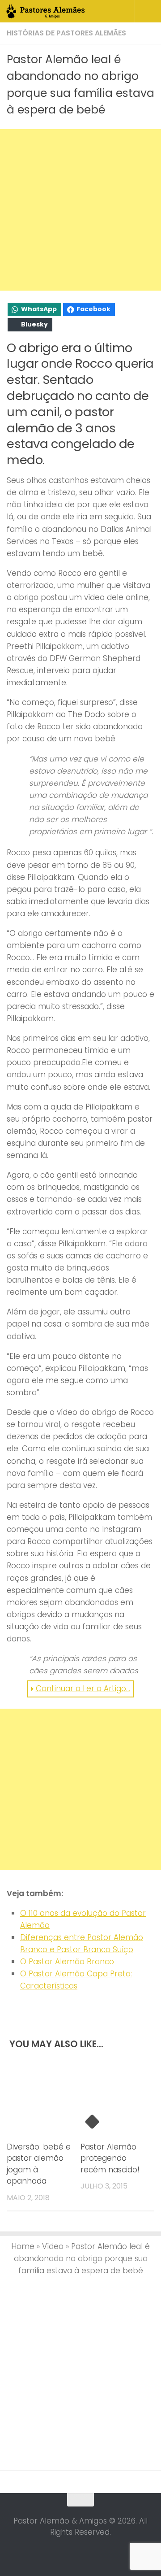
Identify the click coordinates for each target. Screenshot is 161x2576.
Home (23, 2246)
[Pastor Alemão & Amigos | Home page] (59, 11)
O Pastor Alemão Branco (67, 1962)
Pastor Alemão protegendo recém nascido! (110, 2158)
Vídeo (53, 2246)
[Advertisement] (80, 210)
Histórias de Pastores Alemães (66, 33)
